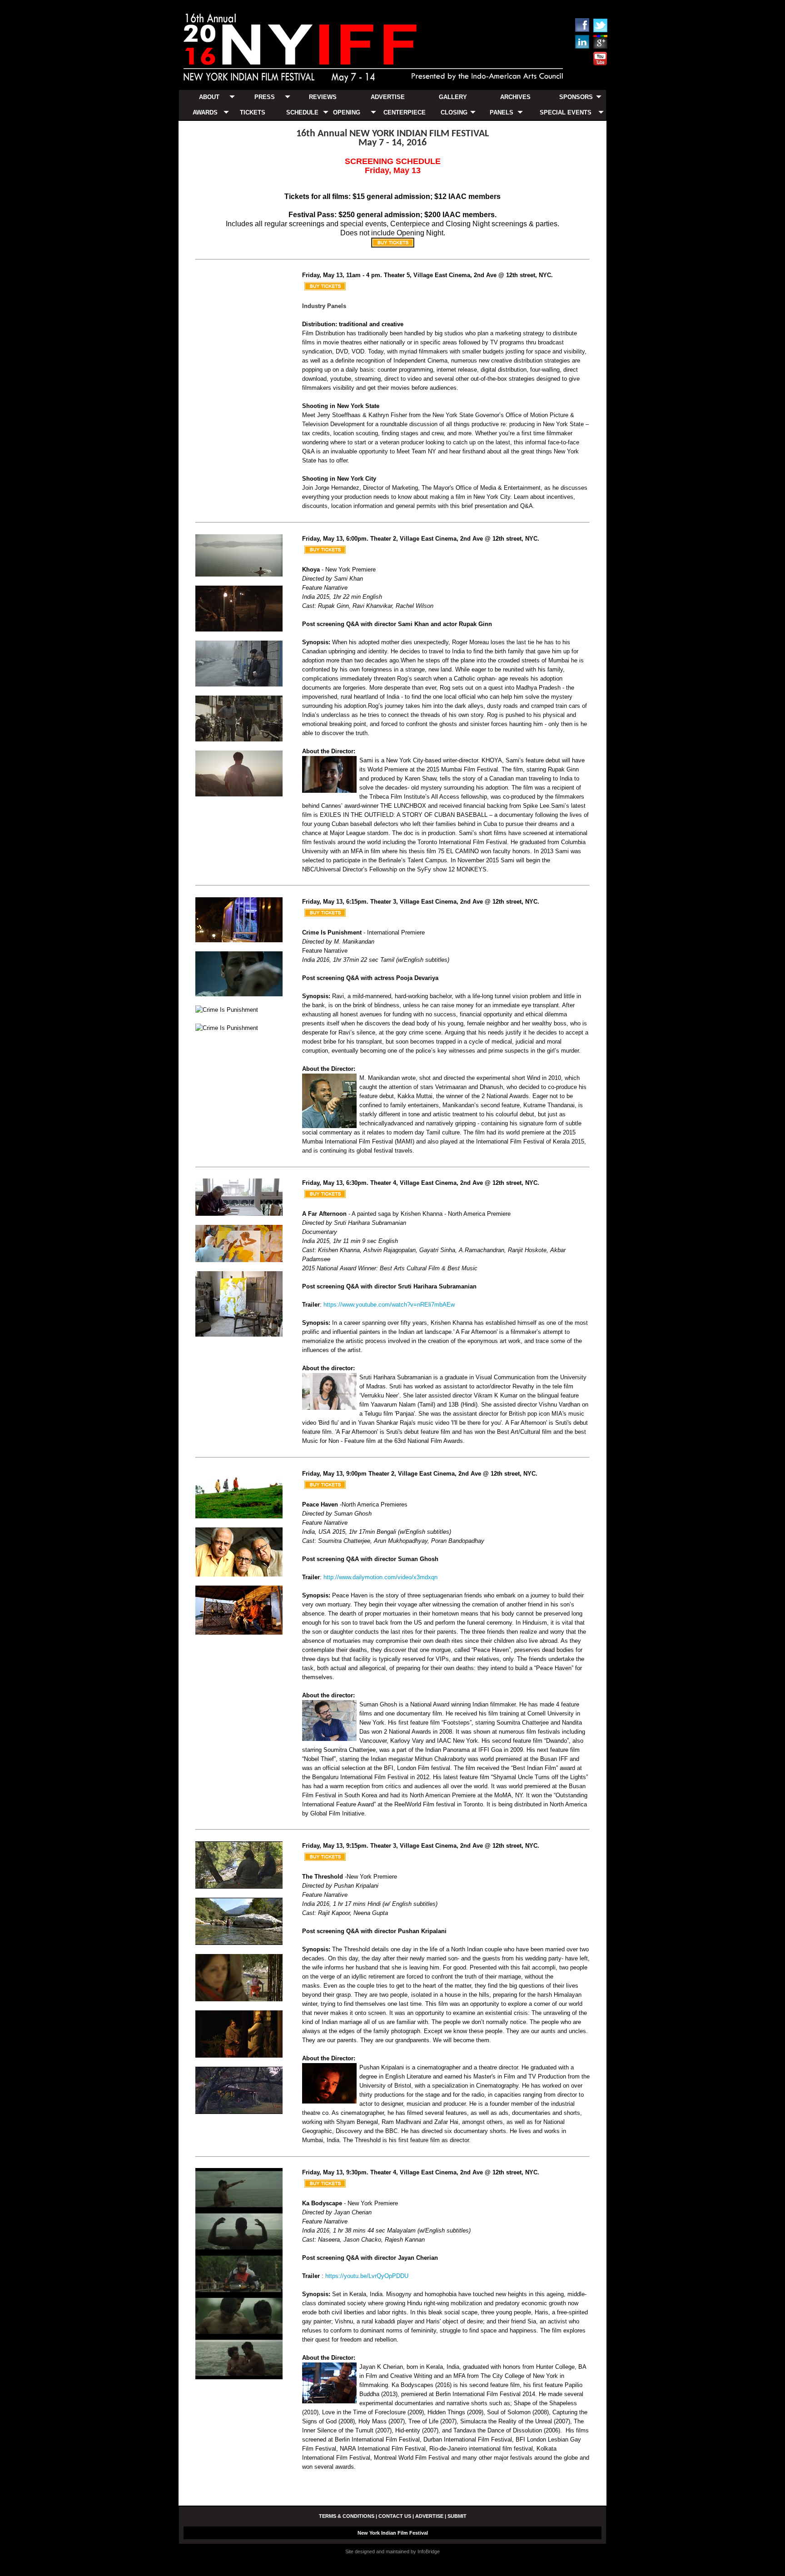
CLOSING (454, 112)
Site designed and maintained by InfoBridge (392, 2551)
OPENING (347, 112)
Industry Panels (324, 306)
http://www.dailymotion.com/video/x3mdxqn (380, 1577)
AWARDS (205, 112)
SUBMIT (457, 2516)
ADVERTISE (388, 97)
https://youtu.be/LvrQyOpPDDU (367, 2276)
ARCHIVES (515, 97)
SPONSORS (576, 97)
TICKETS (253, 112)
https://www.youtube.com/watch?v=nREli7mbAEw (389, 1305)
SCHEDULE (302, 112)
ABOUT (209, 97)
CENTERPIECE (405, 112)
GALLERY (453, 97)
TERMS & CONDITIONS (347, 2516)
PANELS (502, 112)
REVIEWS (323, 97)
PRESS (265, 97)
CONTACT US (395, 2516)
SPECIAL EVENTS (566, 112)
